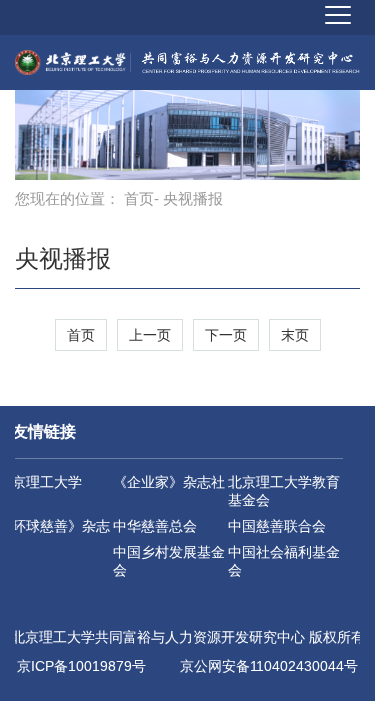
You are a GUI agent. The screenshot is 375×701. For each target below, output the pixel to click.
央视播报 (63, 258)
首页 (139, 198)
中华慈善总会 (155, 526)
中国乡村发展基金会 (169, 561)
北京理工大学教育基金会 (284, 491)
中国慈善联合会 (277, 526)
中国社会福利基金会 (284, 561)
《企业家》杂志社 (169, 482)
